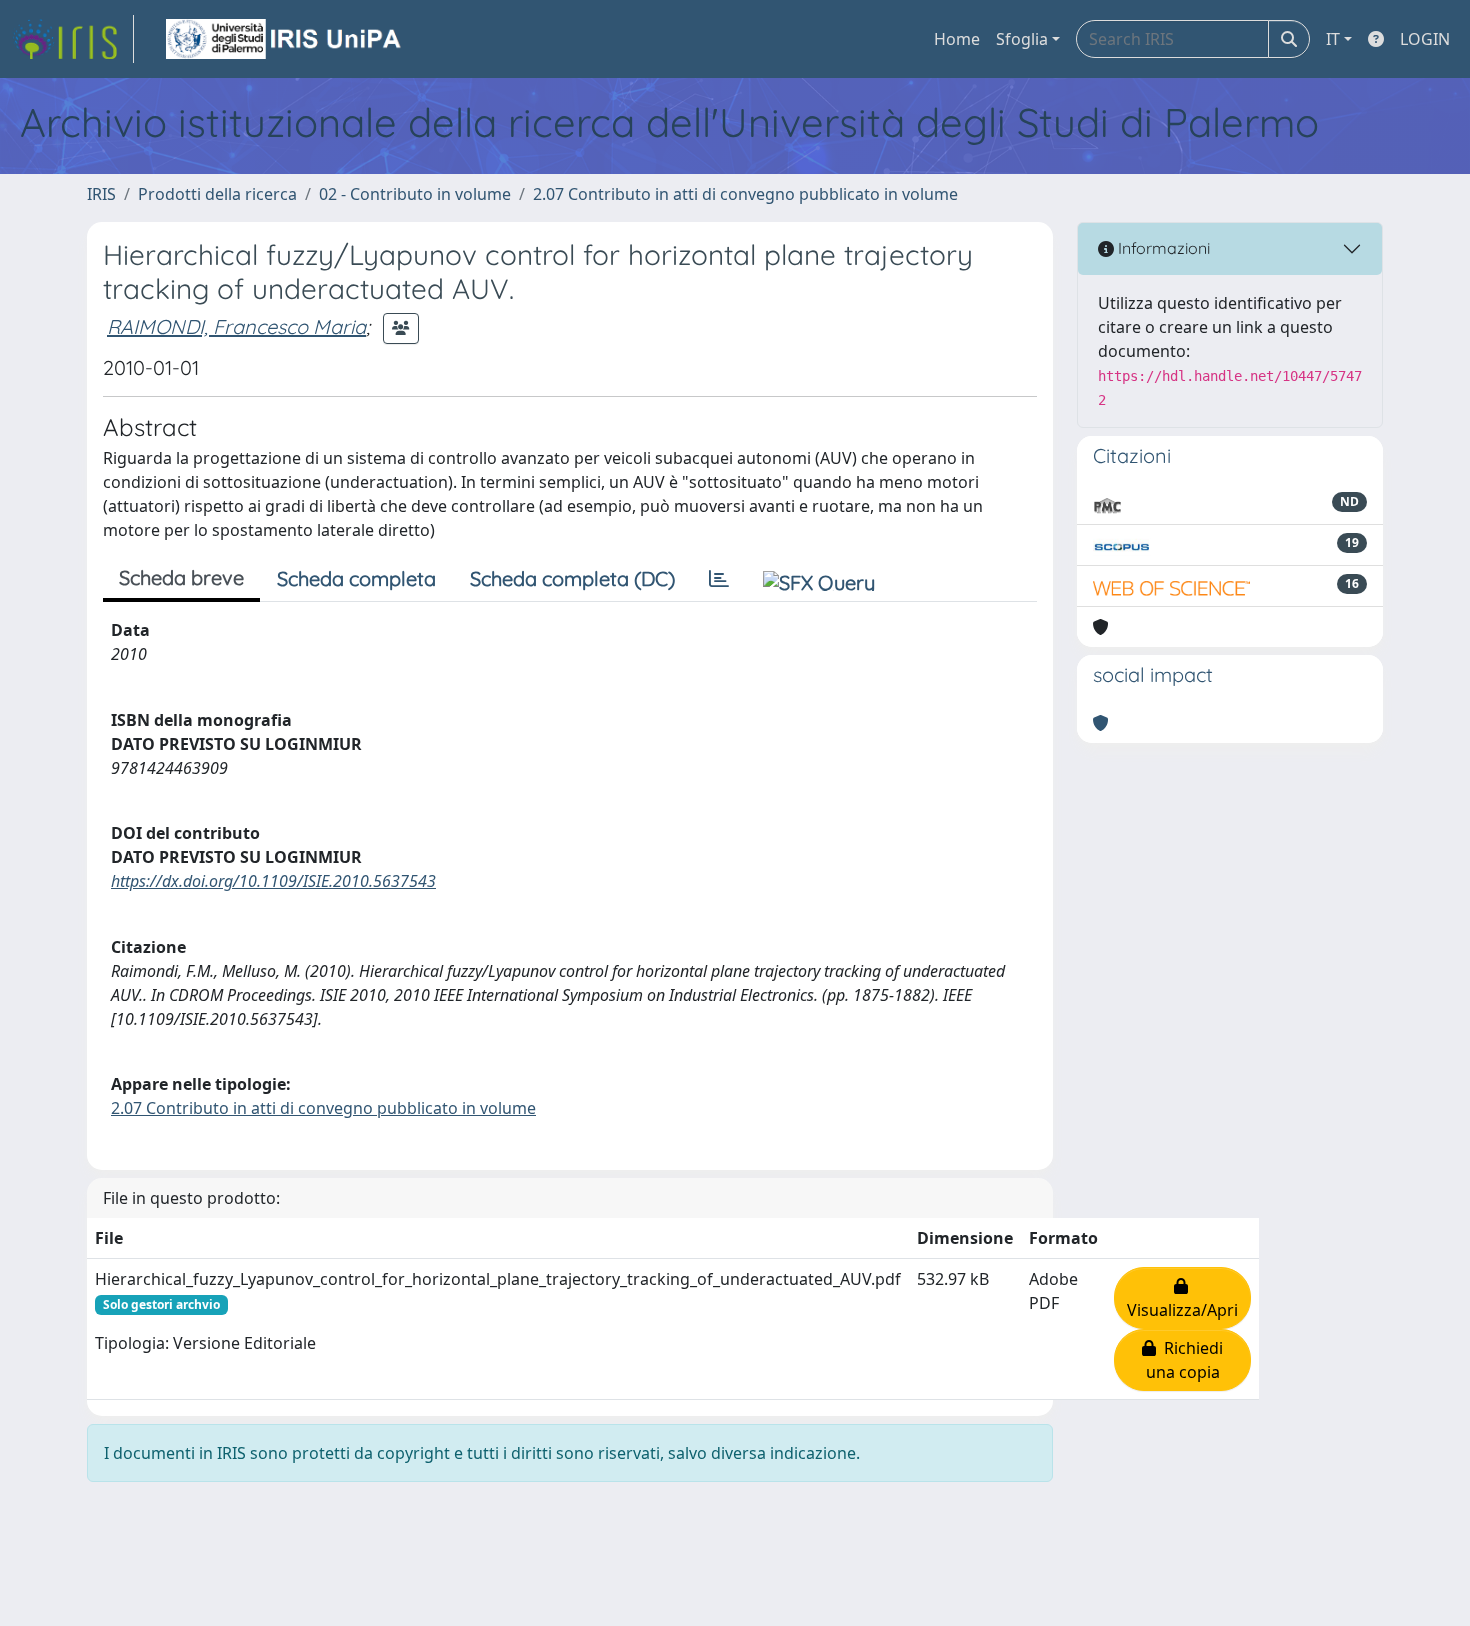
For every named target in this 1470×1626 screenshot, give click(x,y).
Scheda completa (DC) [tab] (572, 578)
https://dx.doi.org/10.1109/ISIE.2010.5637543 (273, 881)
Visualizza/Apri (1182, 1298)
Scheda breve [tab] (181, 577)
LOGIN (1425, 39)
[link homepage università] (285, 39)
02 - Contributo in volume (415, 194)
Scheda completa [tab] (356, 578)
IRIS (101, 194)
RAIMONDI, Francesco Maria (236, 326)
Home (957, 39)
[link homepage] (73, 39)
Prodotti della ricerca (217, 194)
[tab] (719, 579)
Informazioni (1162, 248)
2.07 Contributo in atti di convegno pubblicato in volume (745, 194)
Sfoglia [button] (1022, 39)
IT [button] (1333, 39)
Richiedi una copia (1185, 1360)
